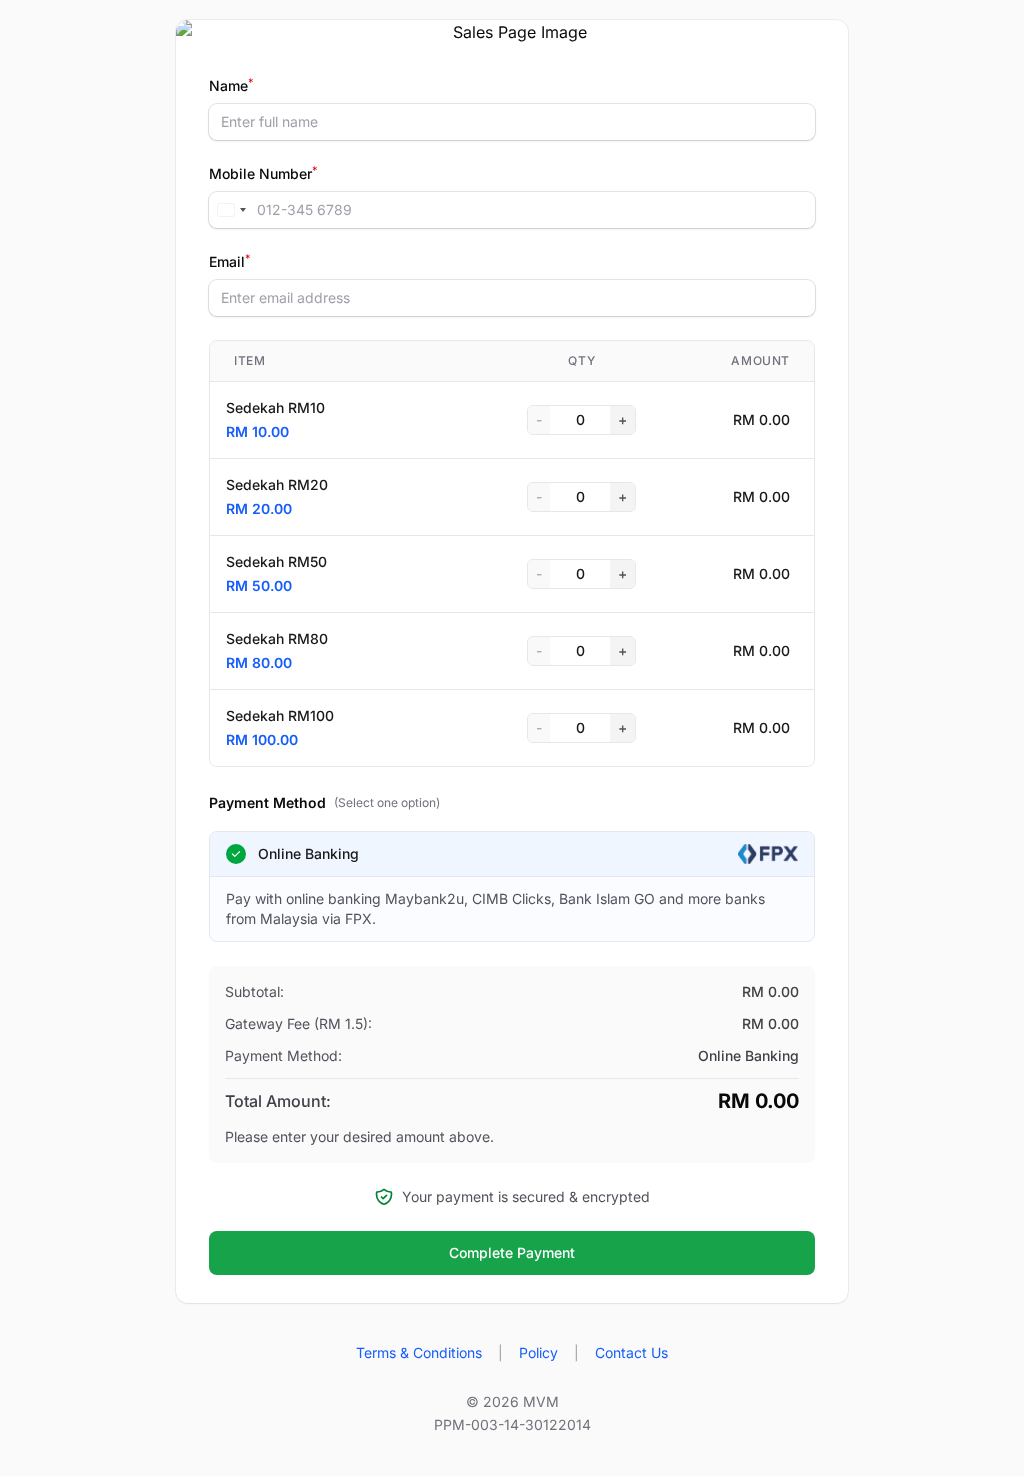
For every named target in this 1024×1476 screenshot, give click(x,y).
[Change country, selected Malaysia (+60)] (231, 210)
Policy (538, 1352)
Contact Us (631, 1352)
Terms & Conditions (419, 1352)
